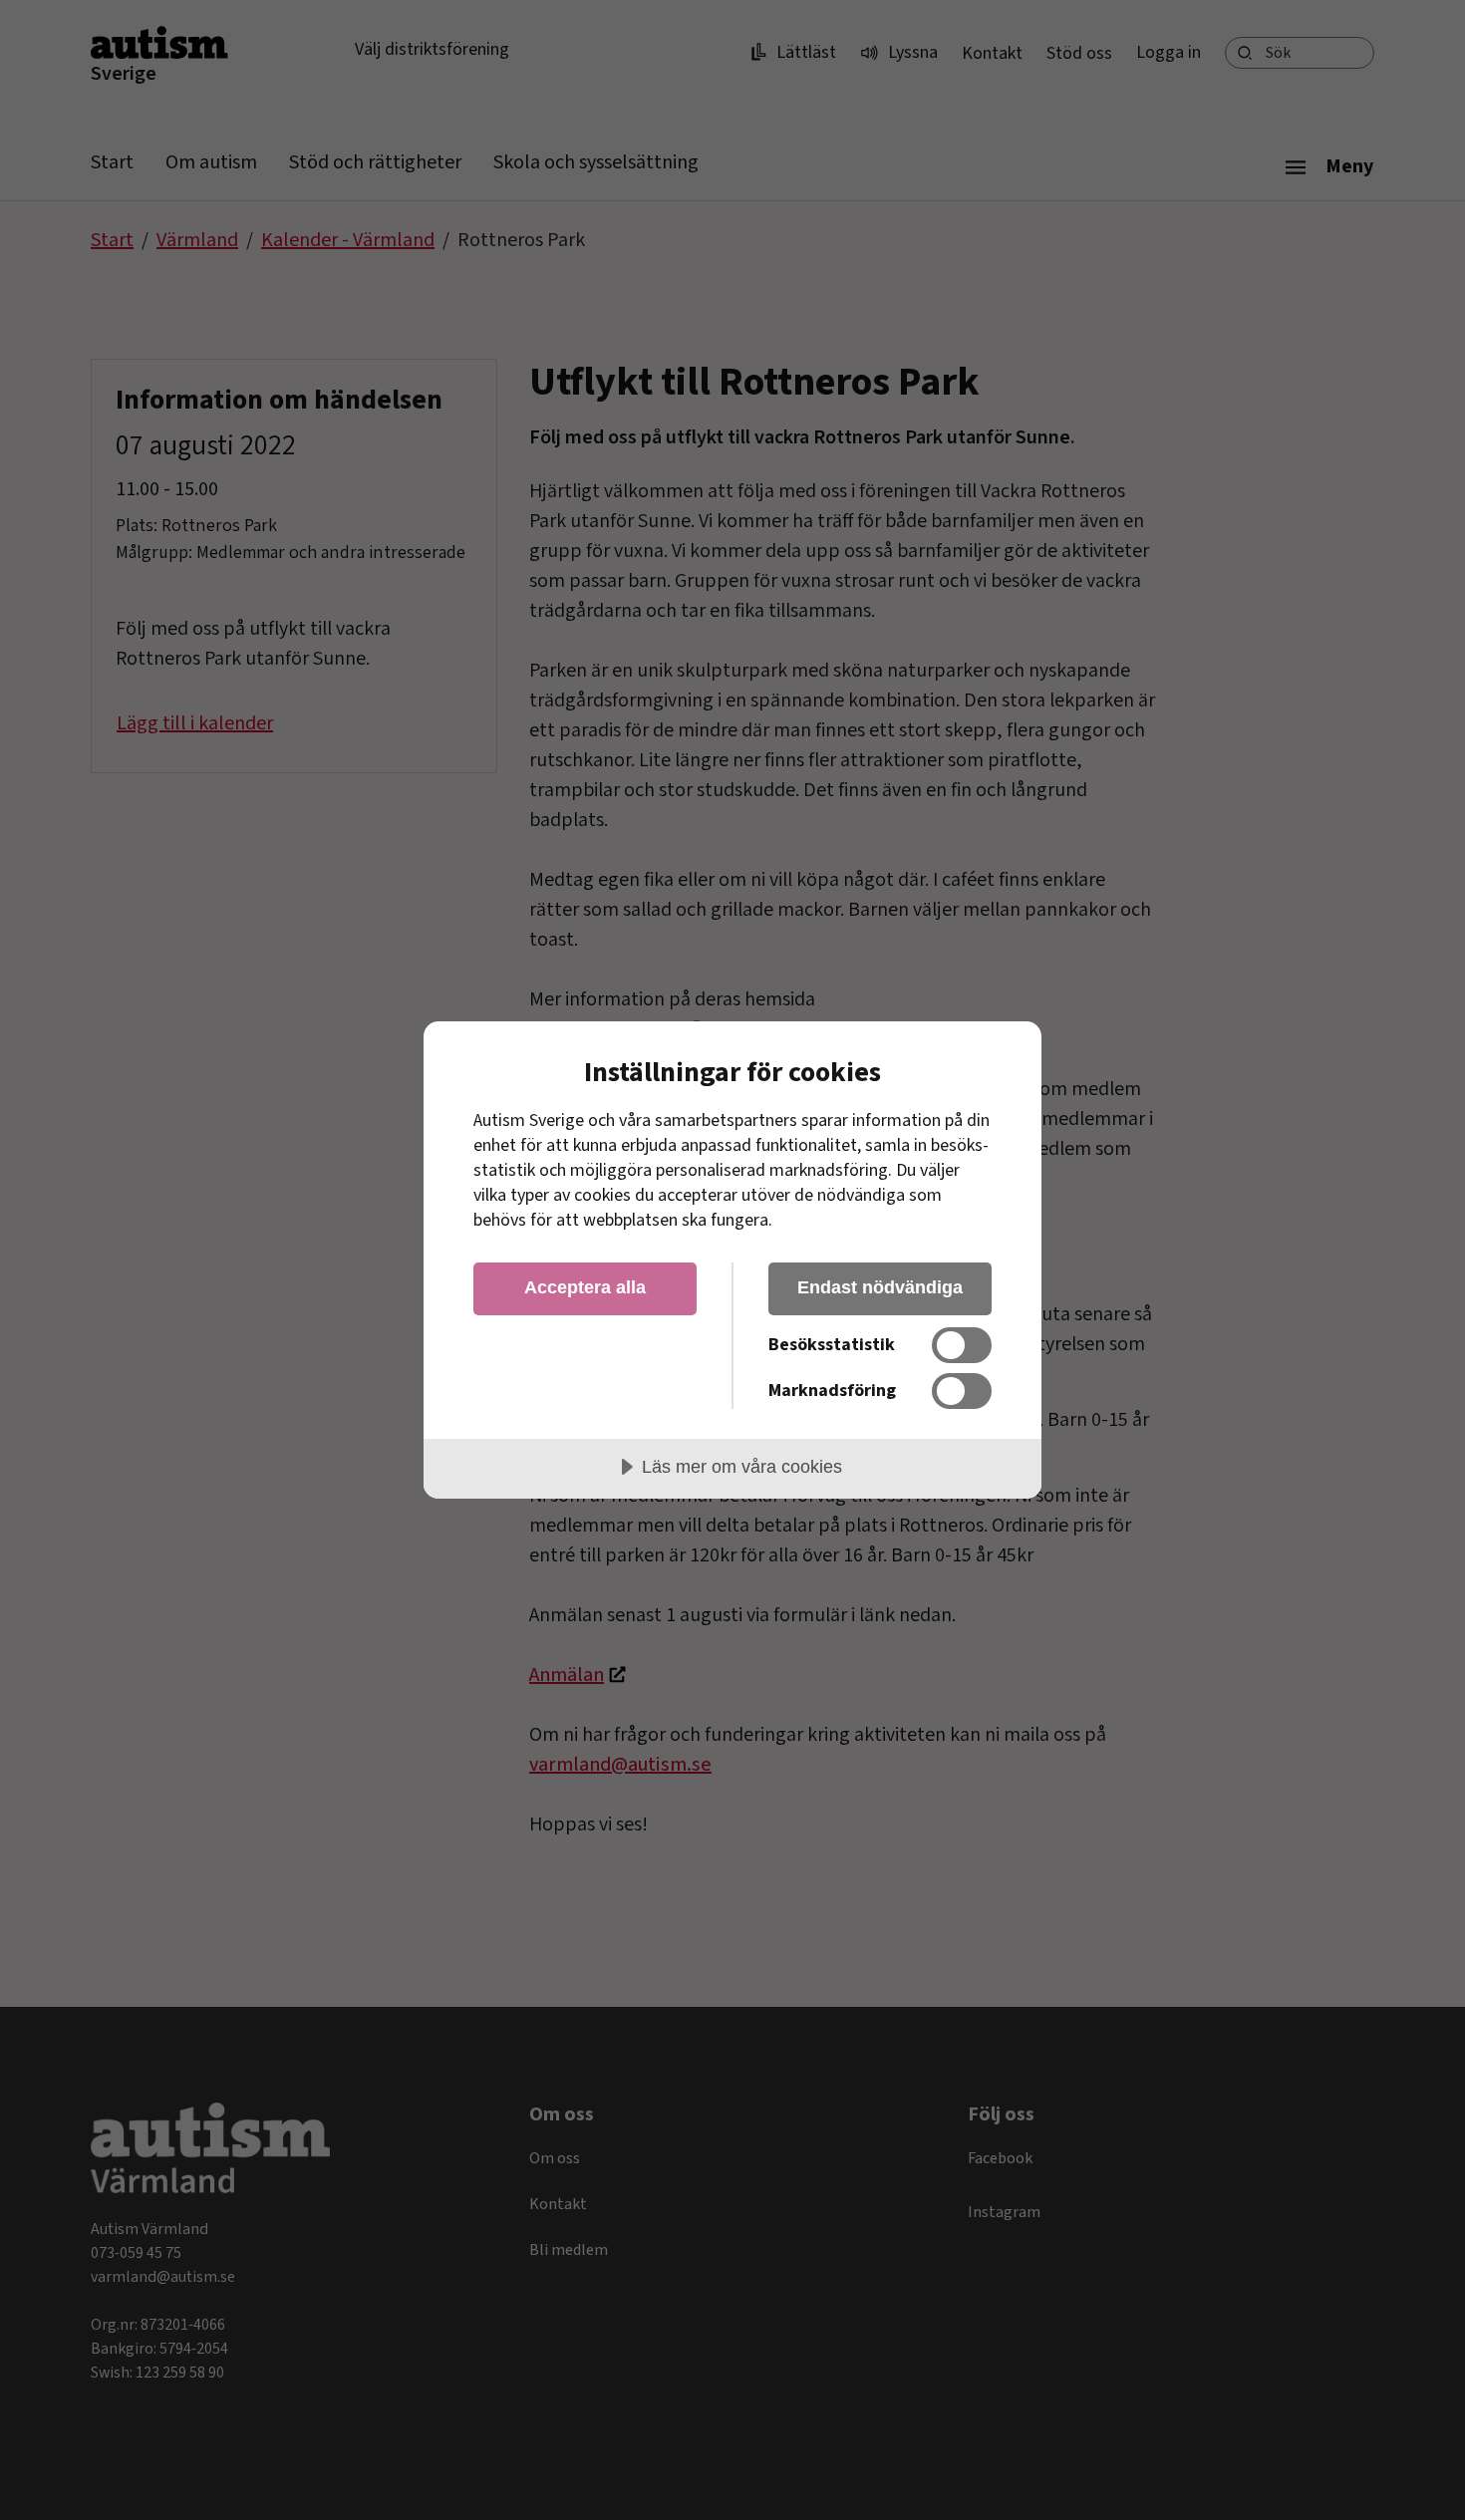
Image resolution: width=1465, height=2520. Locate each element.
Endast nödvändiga (880, 1287)
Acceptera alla (585, 1287)
